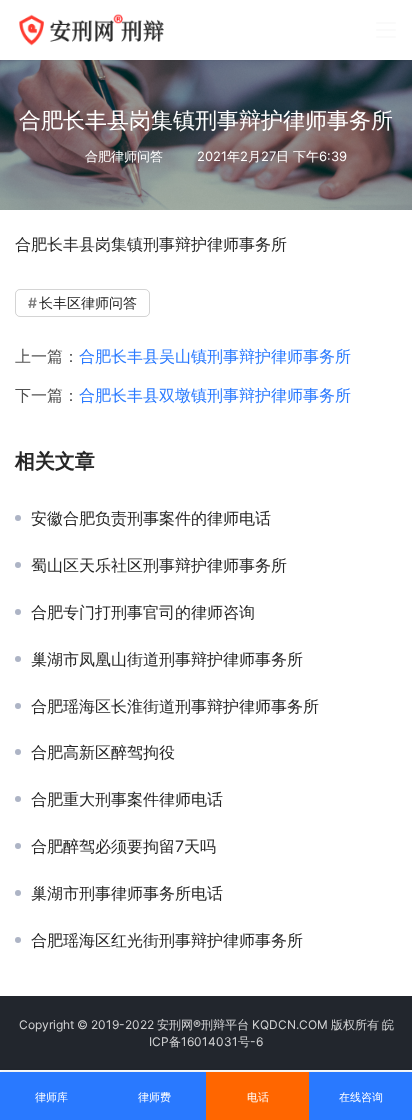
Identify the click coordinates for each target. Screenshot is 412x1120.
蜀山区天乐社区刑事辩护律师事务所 (159, 565)
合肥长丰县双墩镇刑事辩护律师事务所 (215, 395)
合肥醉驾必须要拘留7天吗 (123, 846)
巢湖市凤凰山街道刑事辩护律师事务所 (167, 659)
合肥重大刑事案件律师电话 (127, 799)
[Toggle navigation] (386, 30)
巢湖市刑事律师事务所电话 (127, 893)
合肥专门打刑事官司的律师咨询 (143, 612)
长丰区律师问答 (88, 302)
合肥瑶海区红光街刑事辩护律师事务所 (167, 940)
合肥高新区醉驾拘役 (103, 752)
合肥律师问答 (124, 156)
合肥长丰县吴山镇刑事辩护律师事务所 (215, 356)
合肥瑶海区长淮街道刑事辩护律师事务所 (175, 706)
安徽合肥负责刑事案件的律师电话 (151, 518)
